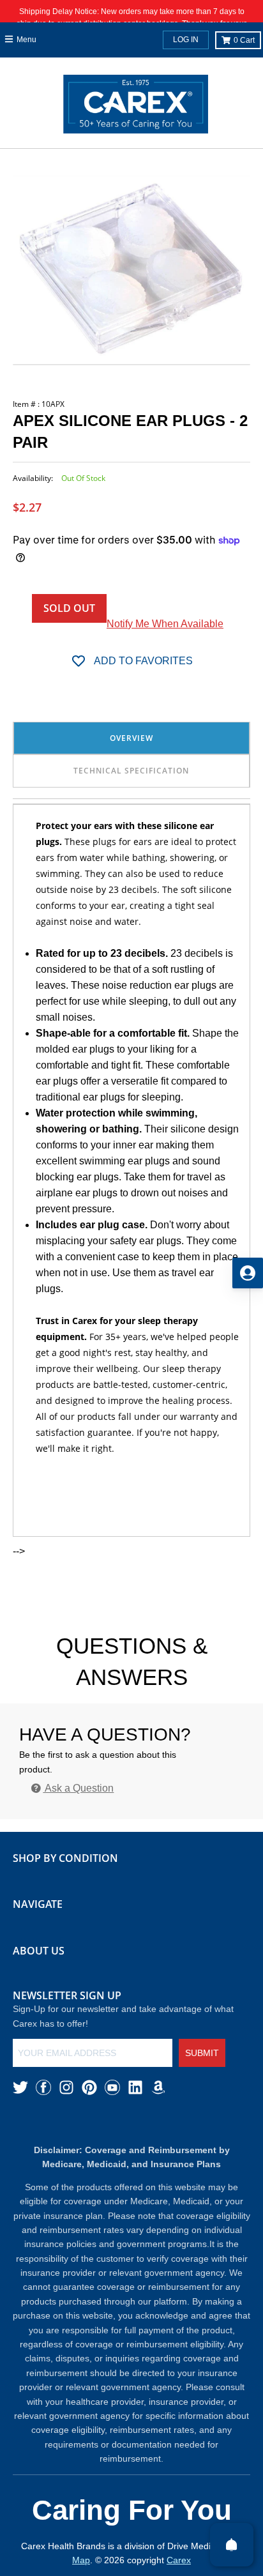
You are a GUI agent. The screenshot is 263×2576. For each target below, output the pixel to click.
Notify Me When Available (165, 624)
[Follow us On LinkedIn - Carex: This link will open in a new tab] (135, 2087)
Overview (131, 738)
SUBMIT (202, 2053)
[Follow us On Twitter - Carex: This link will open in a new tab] (20, 2087)
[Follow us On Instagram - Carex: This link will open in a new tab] (66, 2087)
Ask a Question (78, 1788)
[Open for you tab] (248, 1273)
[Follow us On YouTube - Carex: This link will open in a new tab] (112, 2087)
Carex (179, 2560)
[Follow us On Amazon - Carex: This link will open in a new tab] (158, 2087)
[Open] (232, 2545)
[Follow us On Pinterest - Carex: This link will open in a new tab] (89, 2087)
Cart (244, 40)
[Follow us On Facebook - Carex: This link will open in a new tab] (43, 2087)
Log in (186, 40)
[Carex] (136, 107)
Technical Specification (131, 771)
